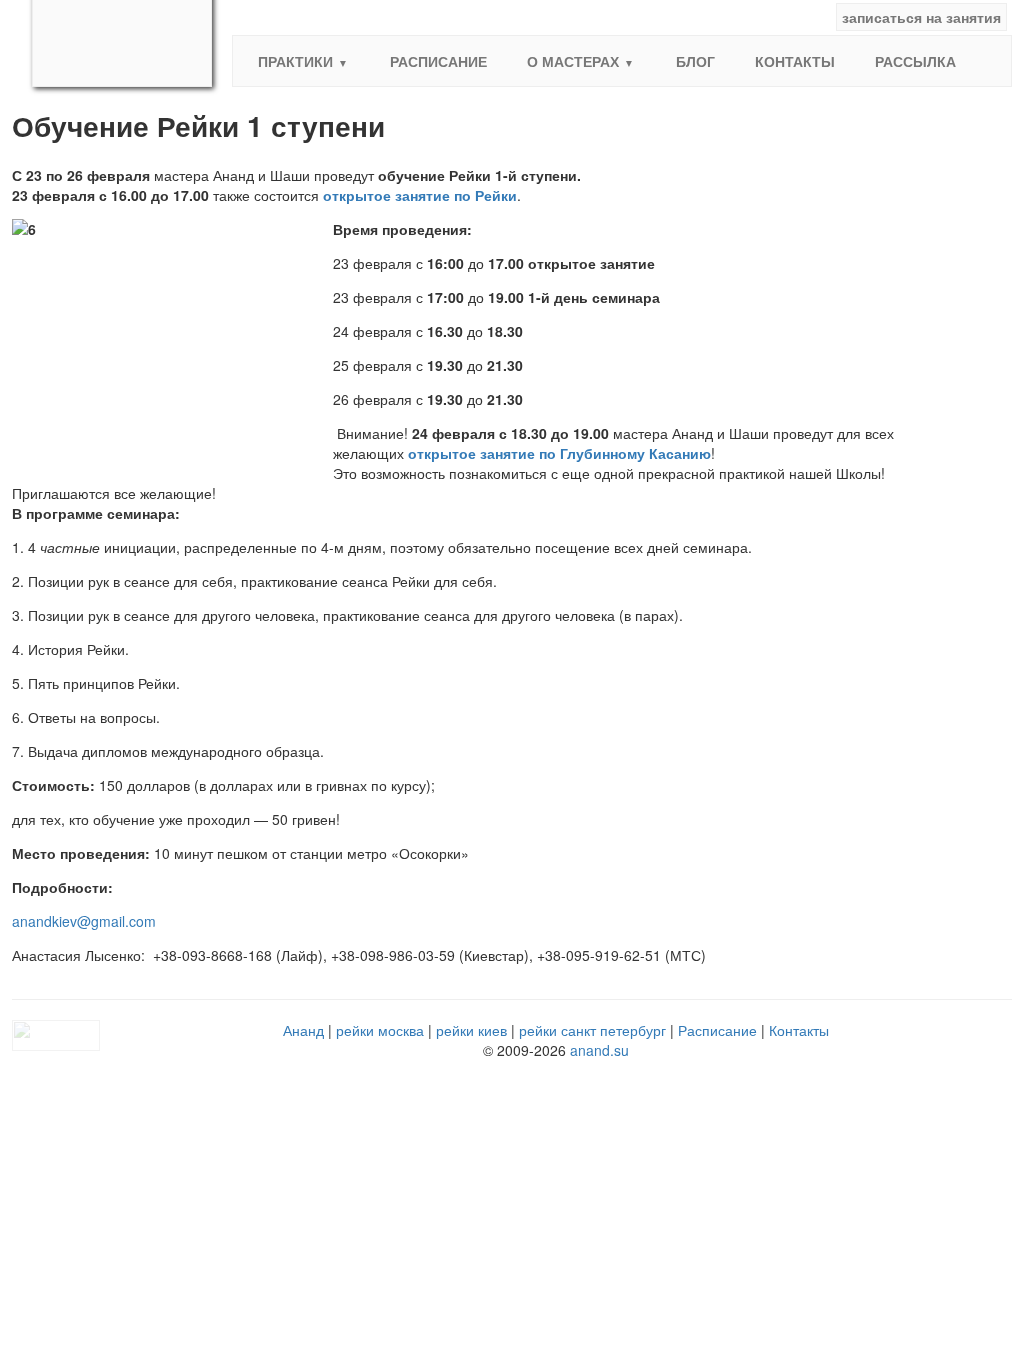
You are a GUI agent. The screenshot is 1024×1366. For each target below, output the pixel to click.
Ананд (303, 1030)
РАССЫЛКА (915, 61)
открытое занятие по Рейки (420, 195)
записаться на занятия (921, 17)
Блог (695, 61)
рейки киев (471, 1030)
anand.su (599, 1050)
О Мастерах (573, 61)
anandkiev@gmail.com (84, 921)
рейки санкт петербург (592, 1030)
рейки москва (380, 1030)
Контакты (795, 61)
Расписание (438, 61)
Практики (295, 61)
